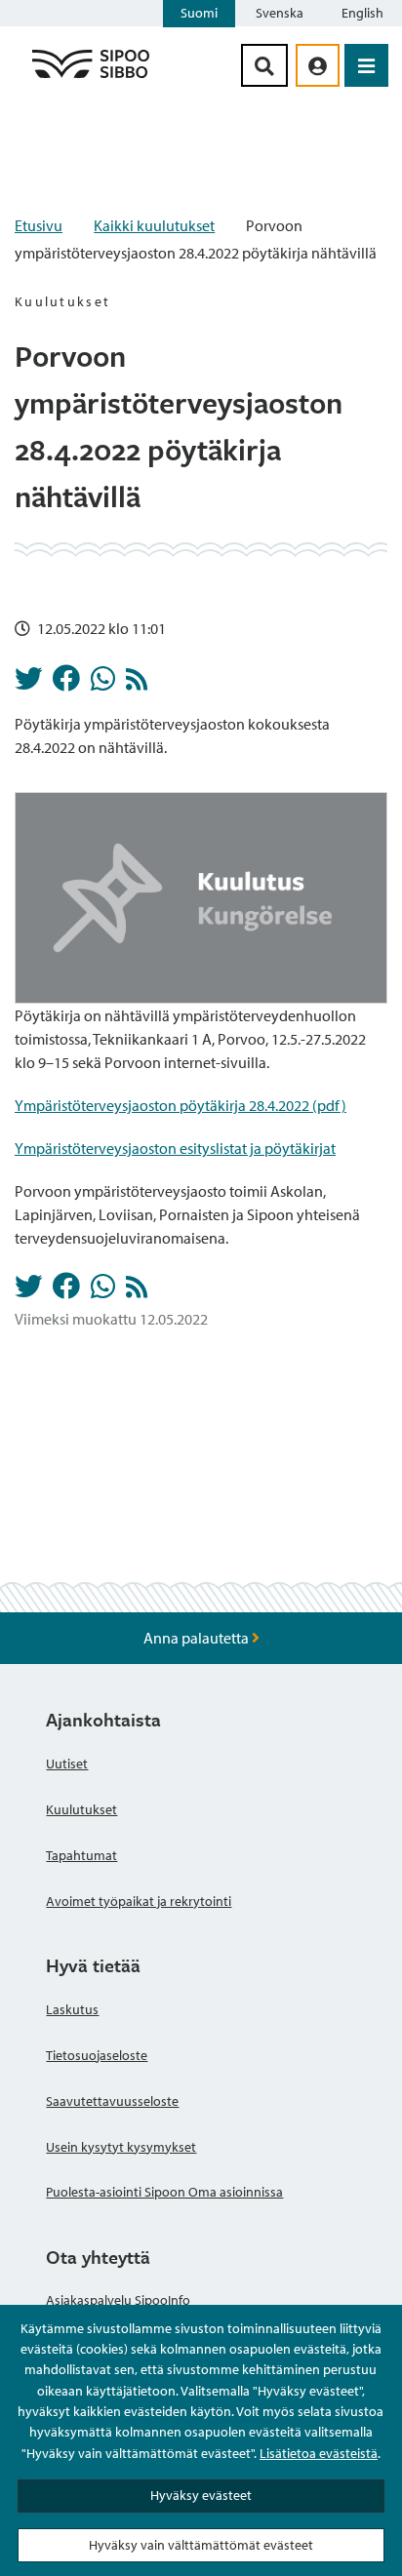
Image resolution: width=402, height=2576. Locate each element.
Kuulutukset (81, 1809)
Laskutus (72, 2009)
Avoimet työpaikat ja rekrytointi (139, 1901)
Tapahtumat (81, 1855)
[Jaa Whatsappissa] (103, 684)
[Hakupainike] (264, 65)
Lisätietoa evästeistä (319, 2453)
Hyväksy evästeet (201, 2495)
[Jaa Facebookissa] (66, 684)
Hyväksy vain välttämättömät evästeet (201, 2545)
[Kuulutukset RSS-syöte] (137, 684)
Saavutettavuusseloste (112, 2101)
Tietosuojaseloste (97, 2055)
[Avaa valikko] (366, 65)
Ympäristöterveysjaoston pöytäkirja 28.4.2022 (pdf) (181, 1105)
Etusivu (39, 225)
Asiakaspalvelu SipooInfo (118, 2300)
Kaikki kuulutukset (154, 225)
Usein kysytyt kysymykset (121, 2147)
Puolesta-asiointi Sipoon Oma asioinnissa (164, 2192)
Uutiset (67, 1764)
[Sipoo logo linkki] (91, 77)
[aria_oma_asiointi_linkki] (318, 65)
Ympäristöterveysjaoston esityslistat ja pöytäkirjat (175, 1148)
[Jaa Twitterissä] (28, 684)
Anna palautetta (198, 1638)
